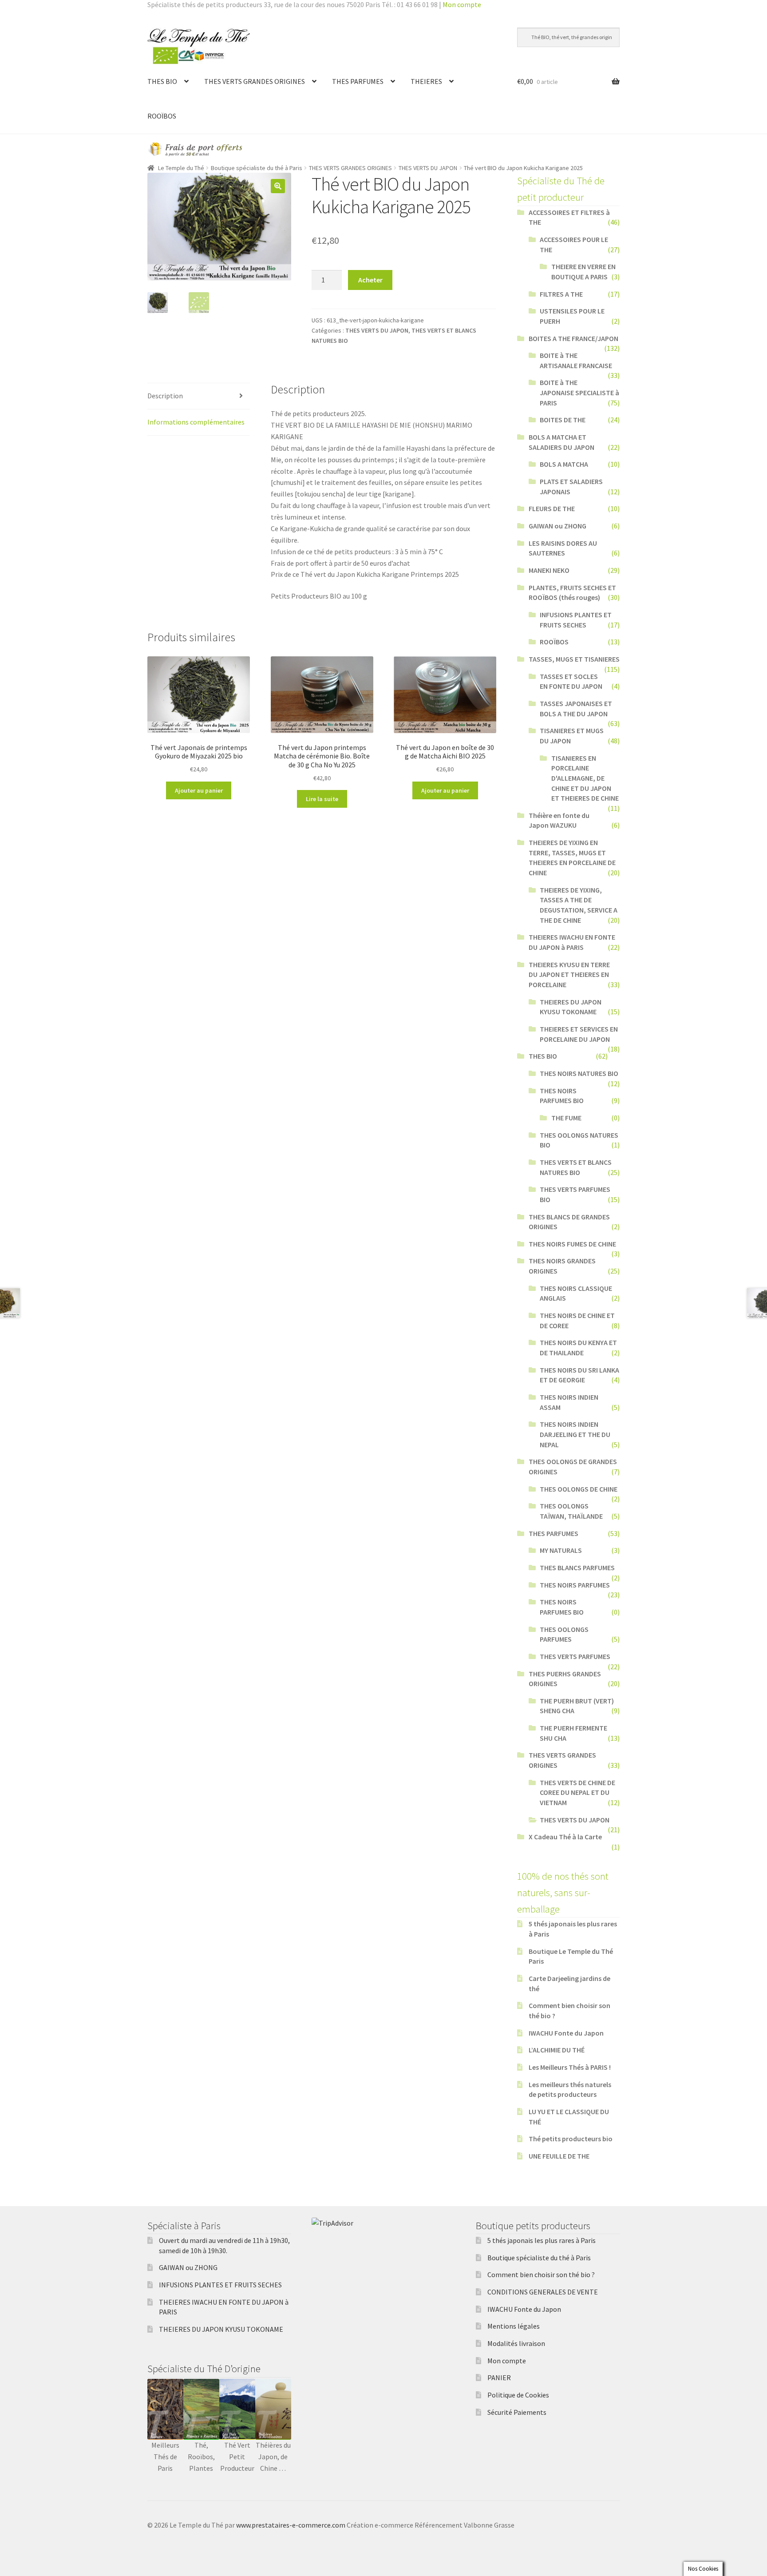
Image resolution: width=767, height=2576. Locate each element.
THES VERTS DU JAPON (428, 168)
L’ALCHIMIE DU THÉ (557, 2050)
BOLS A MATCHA (564, 464)
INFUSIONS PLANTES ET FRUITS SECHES (220, 2285)
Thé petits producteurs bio (571, 2139)
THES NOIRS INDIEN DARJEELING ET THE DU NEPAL (575, 1434)
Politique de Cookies (518, 2395)
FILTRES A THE (561, 294)
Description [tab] (165, 396)
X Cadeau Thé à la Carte (565, 1837)
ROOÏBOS (162, 116)
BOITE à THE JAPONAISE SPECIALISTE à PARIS (579, 392)
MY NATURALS (561, 1550)
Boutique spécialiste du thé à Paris (257, 168)
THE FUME (566, 1118)
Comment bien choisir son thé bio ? (541, 2274)
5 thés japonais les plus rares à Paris (542, 2240)
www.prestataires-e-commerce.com (291, 2525)
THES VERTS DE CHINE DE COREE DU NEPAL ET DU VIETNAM (577, 1792)
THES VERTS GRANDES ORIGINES (255, 81)
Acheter (370, 280)
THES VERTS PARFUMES (575, 1656)
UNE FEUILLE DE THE (559, 2156)
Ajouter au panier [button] (199, 790)
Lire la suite (322, 799)
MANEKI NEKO (549, 570)
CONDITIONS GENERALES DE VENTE (543, 2292)
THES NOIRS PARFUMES (575, 1585)
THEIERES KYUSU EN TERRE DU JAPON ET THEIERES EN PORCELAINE (569, 974)
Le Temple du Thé (181, 168)
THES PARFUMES (358, 81)
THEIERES (426, 81)
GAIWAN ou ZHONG (557, 526)
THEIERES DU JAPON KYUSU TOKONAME (221, 2329)
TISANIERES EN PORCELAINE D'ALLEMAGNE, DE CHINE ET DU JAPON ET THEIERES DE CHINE (585, 778)
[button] (278, 186)
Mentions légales (514, 2326)
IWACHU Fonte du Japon (566, 2033)
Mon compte (462, 4)
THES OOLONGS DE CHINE (579, 1489)
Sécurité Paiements (517, 2412)
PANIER (499, 2378)
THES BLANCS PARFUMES (577, 1568)
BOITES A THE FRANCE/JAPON (573, 338)
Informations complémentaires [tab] (196, 422)
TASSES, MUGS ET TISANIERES (574, 659)
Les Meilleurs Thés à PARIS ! (570, 2067)
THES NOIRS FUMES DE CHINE (572, 1244)
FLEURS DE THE (552, 508)
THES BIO (162, 81)
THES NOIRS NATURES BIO (579, 1073)
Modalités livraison (516, 2343)
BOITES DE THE (563, 420)
